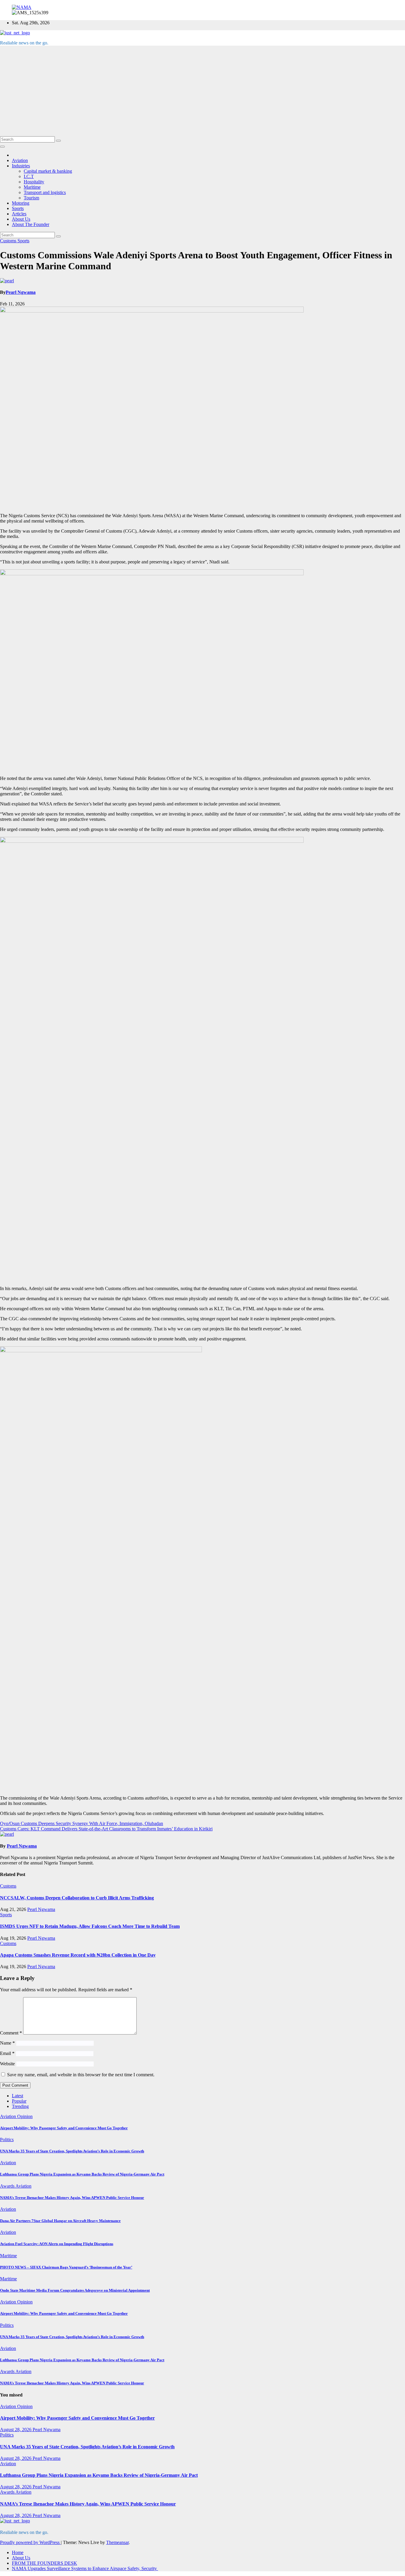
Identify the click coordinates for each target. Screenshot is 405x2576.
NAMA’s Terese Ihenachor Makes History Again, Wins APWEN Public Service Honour (72, 2198)
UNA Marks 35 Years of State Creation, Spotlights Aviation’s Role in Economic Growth (72, 2151)
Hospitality (34, 182)
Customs (9, 241)
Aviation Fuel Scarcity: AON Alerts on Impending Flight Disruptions (57, 2244)
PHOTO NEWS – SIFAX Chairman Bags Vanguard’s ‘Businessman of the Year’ (66, 2267)
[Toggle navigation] (2, 147)
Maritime (32, 187)
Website (7, 2064)
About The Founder (31, 224)
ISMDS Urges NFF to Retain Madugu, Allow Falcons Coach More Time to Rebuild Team (90, 1926)
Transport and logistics (45, 192)
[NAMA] (22, 7)
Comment (11, 2033)
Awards (8, 2186)
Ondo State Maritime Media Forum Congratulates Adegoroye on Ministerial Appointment (75, 2290)
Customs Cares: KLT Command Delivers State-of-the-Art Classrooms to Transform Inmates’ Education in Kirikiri (106, 1829)
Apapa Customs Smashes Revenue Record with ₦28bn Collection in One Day (78, 1955)
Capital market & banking (48, 171)
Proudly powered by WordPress (30, 2542)
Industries (21, 166)
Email (7, 2053)
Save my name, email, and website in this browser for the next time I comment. (81, 2075)
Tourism (31, 198)
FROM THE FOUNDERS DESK (44, 2563)
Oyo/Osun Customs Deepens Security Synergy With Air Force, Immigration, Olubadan (82, 1823)
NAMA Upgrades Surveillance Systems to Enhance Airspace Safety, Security (85, 2568)
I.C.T (29, 176)
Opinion (25, 2116)
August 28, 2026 (16, 2430)
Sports (18, 208)
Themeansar (117, 2542)
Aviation (20, 160)
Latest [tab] (17, 2096)
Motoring (21, 203)
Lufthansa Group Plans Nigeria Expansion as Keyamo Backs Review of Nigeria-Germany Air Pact (82, 2174)
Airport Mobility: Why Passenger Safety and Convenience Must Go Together (64, 2128)
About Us (21, 219)
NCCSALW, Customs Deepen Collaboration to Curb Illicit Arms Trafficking (77, 1898)
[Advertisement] (203, 92)
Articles (19, 214)
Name (7, 2043)
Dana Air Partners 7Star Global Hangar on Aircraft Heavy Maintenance (60, 2221)
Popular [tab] (19, 2101)
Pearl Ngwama (21, 292)
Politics (7, 2140)
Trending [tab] (20, 2106)
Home (18, 2552)
